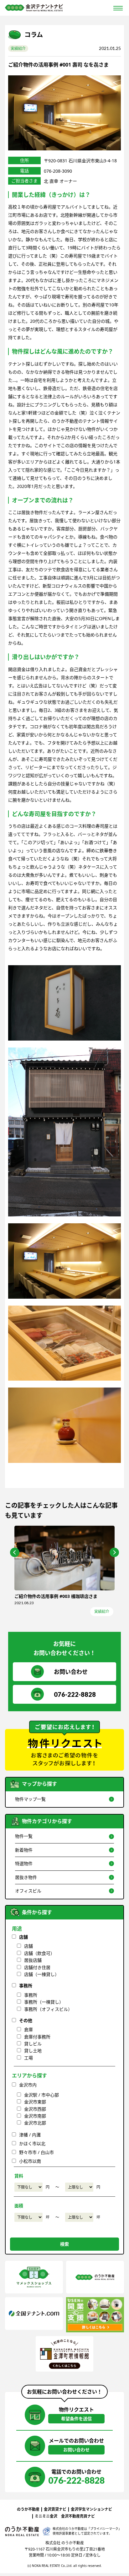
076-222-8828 (75, 1694)
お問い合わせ (71, 1672)
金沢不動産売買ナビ (78, 2516)
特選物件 (24, 1863)
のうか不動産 (28, 2509)
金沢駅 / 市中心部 (41, 2095)
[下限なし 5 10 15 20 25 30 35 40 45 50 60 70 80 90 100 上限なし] (28, 2217)
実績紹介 (18, 49)
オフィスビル (28, 1891)
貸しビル (33, 2044)
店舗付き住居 (37, 1967)
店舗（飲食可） (39, 1953)
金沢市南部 (35, 2116)
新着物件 (24, 1850)
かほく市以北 (32, 2143)
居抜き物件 (26, 1877)
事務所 (26, 1986)
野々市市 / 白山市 (36, 2152)
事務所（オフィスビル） (48, 2009)
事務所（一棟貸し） (44, 2002)
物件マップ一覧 (30, 1799)
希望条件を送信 (76, 2419)
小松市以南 (30, 2161)
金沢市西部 (35, 2109)
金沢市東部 (35, 2102)
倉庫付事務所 (37, 2037)
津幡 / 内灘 (30, 2135)
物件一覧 (24, 1836)
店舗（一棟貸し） (42, 1974)
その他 (26, 2020)
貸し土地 (33, 2051)
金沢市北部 (35, 2123)
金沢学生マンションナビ (91, 2509)
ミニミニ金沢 (46, 2516)
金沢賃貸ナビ (55, 2509)
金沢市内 (28, 2085)
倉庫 (28, 2029)
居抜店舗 (33, 1960)
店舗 (23, 1937)
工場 (28, 2058)
